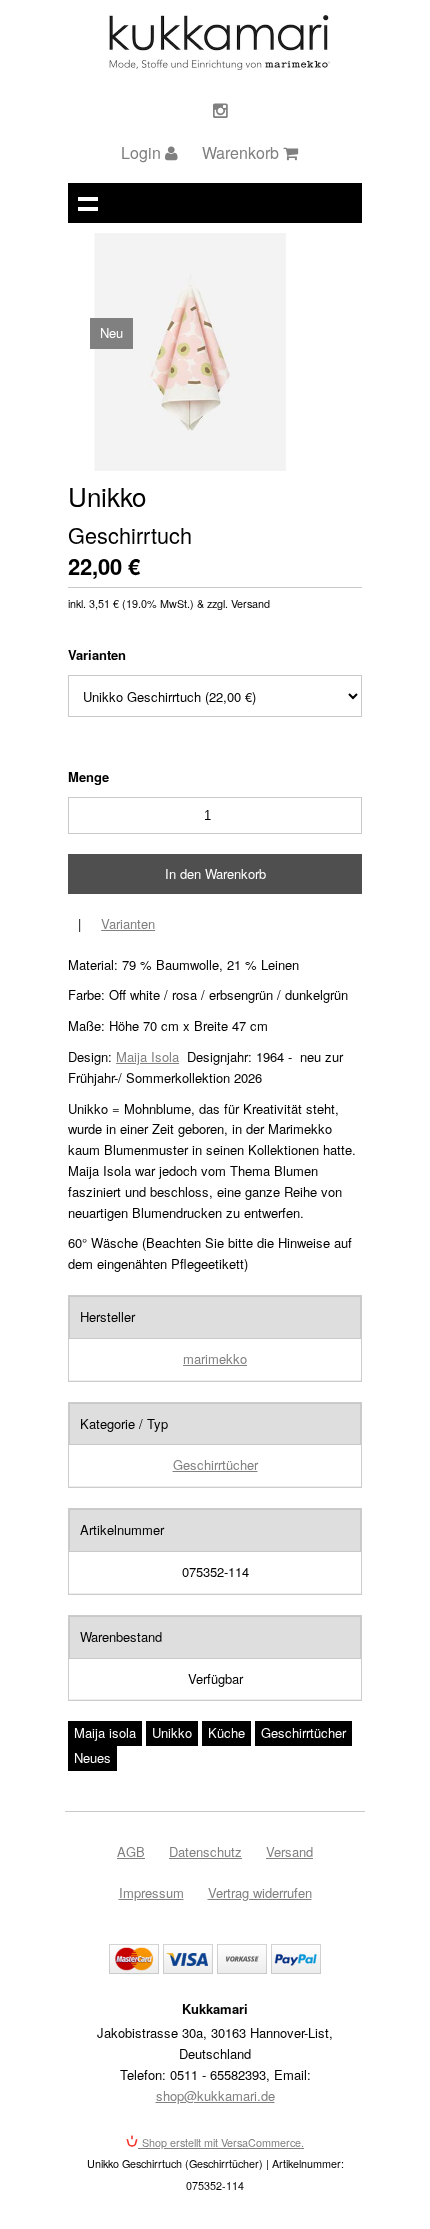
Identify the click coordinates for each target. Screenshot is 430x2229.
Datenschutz (205, 1851)
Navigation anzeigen (88, 203)
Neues (92, 1757)
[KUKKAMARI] (218, 64)
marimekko (215, 1358)
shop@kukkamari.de (215, 2095)
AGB (131, 1851)
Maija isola (105, 1732)
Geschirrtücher (215, 1464)
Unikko (172, 1732)
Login (143, 152)
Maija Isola (147, 1056)
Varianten (97, 654)
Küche (226, 1732)
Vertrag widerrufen (260, 1892)
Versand (289, 1851)
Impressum (151, 1892)
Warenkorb (242, 152)
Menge (88, 776)
